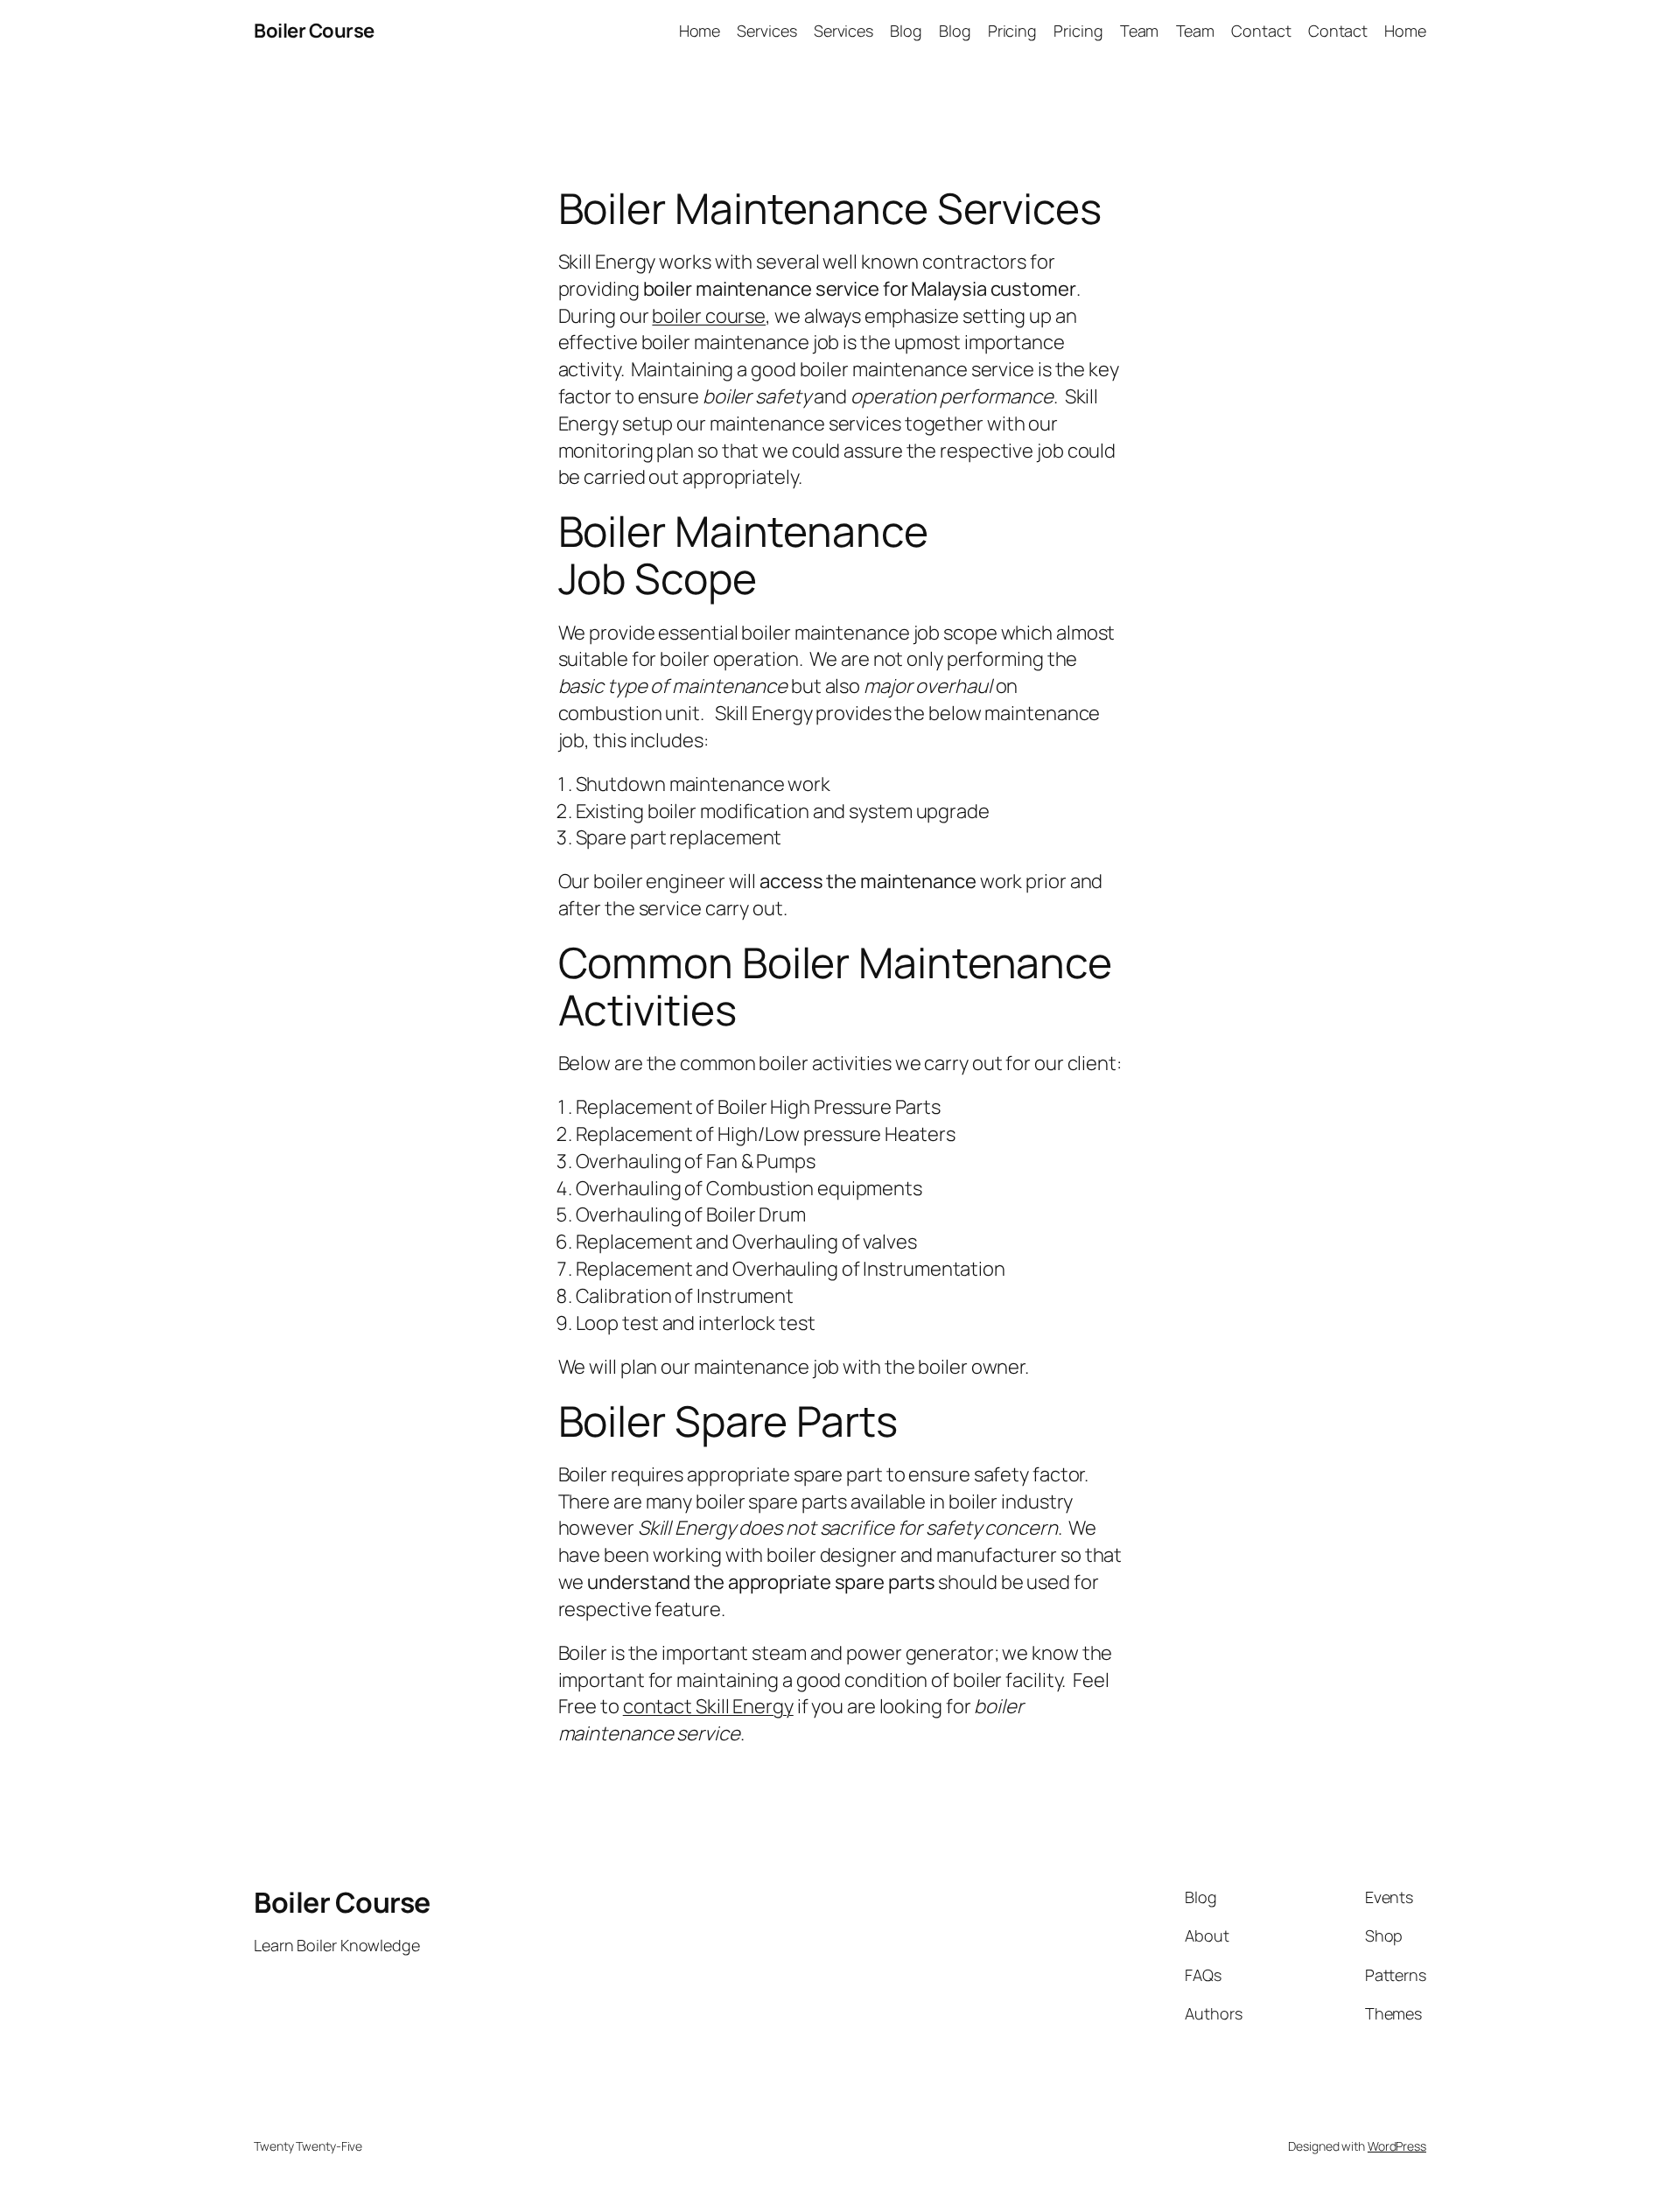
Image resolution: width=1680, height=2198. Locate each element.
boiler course (709, 316)
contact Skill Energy (708, 1706)
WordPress (1397, 2146)
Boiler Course (314, 31)
